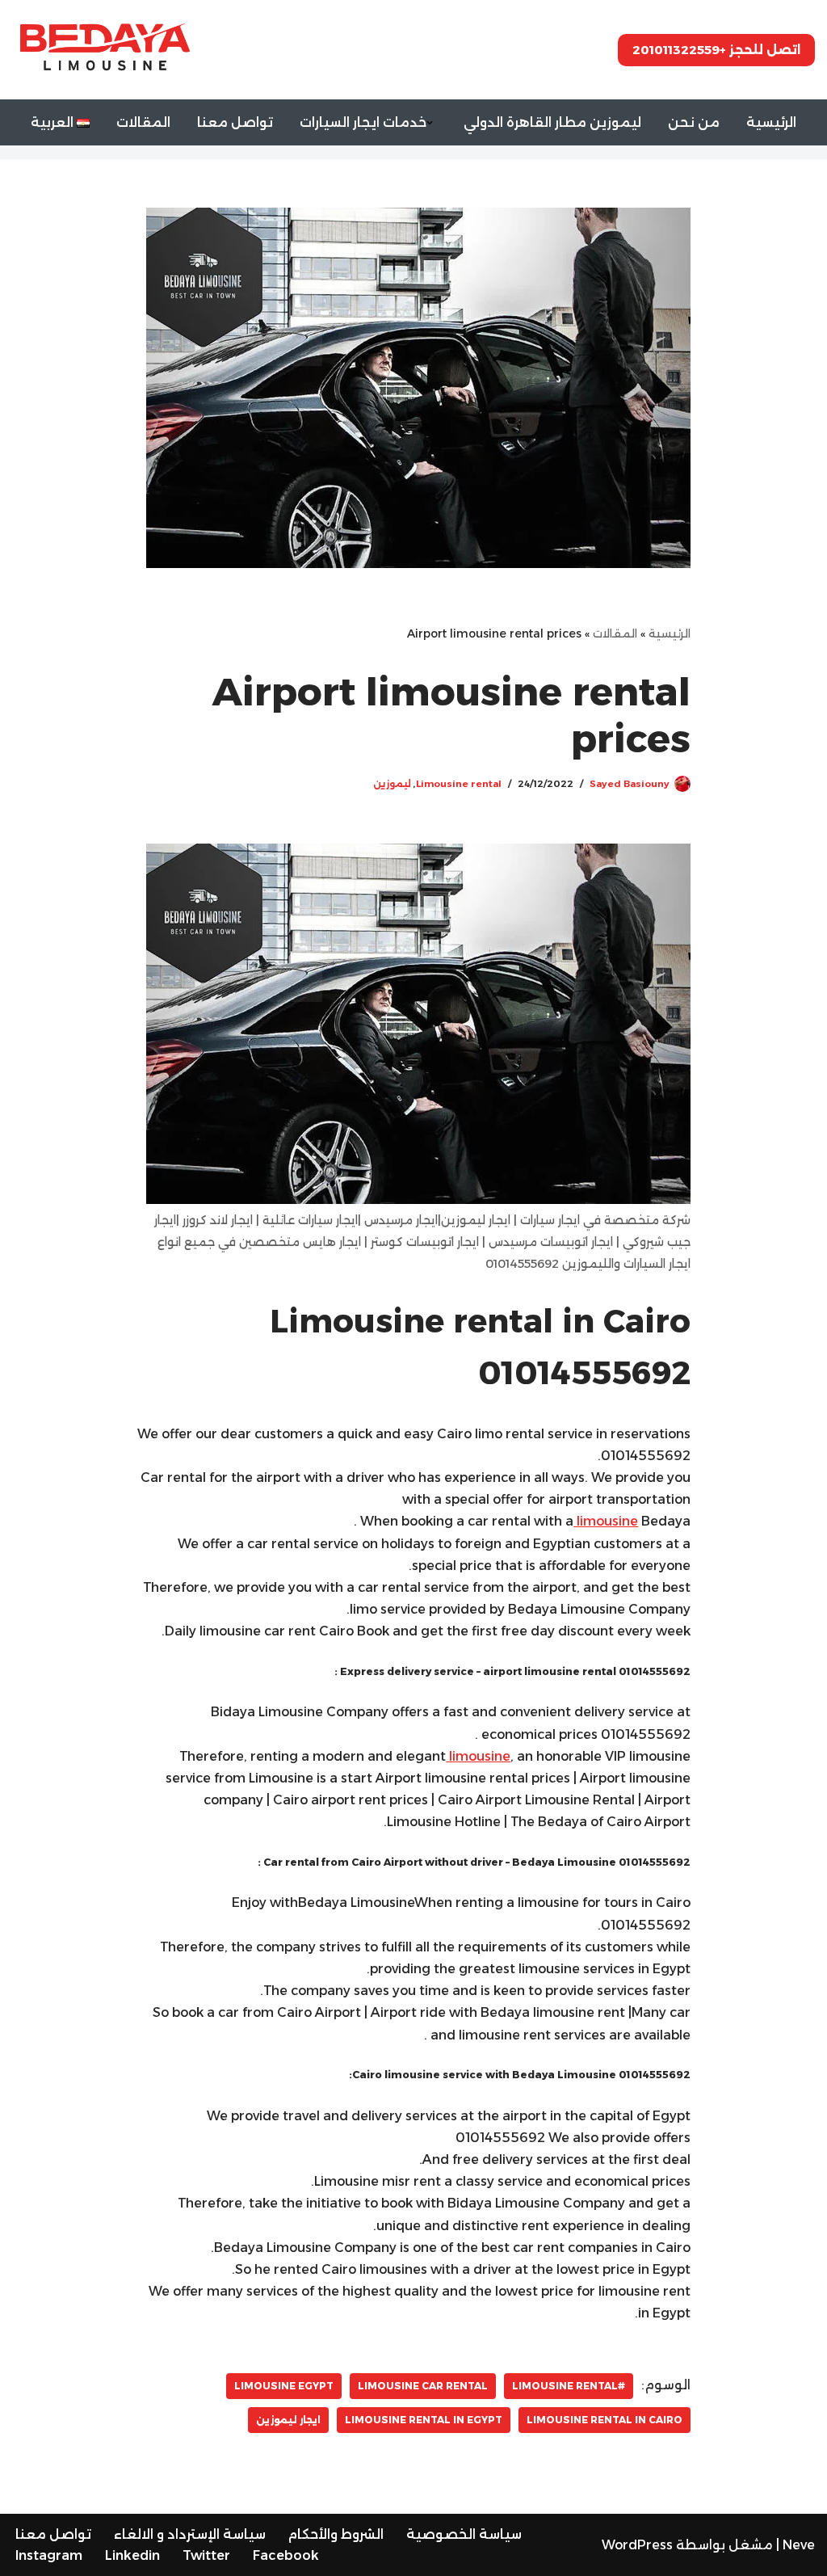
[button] (430, 123)
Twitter (206, 2555)
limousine (606, 1521)
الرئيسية (771, 122)
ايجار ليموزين (288, 2420)
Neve (799, 2545)
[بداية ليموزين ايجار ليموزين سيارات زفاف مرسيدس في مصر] (101, 49)
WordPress (637, 2545)
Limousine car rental (423, 2386)
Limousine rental (459, 784)
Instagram (49, 2555)
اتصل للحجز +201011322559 (716, 50)
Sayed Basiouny (630, 784)
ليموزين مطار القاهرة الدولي (552, 122)
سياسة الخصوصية (464, 2534)
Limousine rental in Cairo (605, 2420)
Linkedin (132, 2555)
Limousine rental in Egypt (424, 2420)
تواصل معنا (235, 122)
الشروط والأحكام (336, 2534)
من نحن (694, 122)
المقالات (143, 122)
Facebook (286, 2555)
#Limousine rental (569, 2386)
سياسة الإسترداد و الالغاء (190, 2534)
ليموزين (392, 784)
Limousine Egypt (284, 2386)
